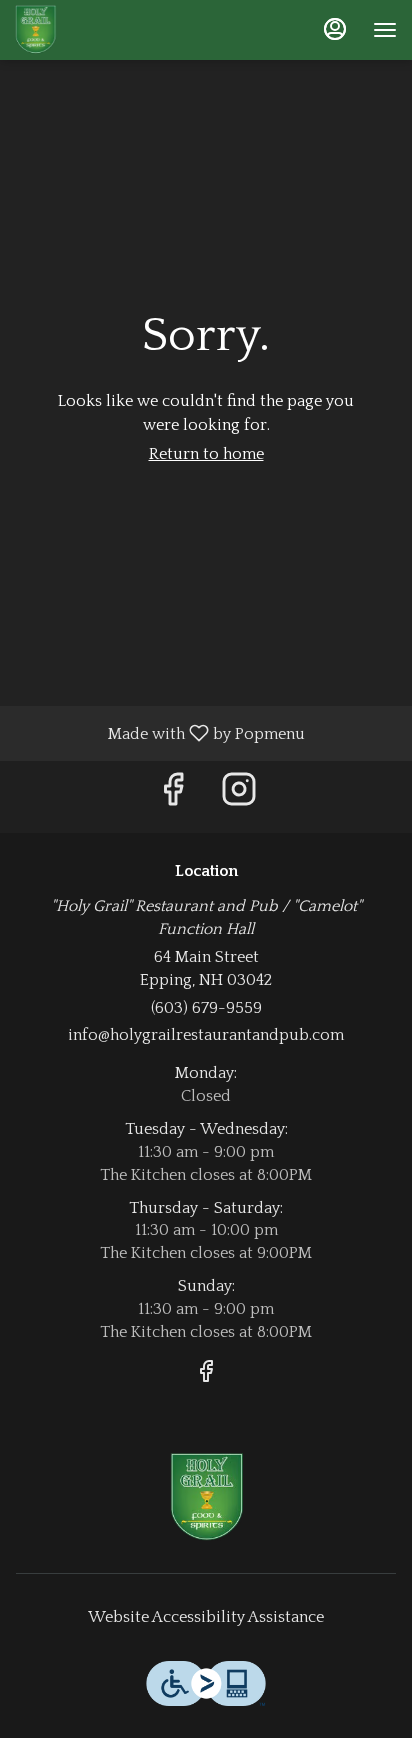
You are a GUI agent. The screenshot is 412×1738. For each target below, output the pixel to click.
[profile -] (335, 29)
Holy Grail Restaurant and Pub (206, 1498)
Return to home (206, 454)
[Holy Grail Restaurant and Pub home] (105, 30)
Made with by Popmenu (160, 733)
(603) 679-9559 (206, 1008)
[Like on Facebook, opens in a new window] (173, 796)
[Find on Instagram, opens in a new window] (239, 796)
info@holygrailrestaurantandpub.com (206, 1035)
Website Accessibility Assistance (206, 1617)
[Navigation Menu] (385, 30)
